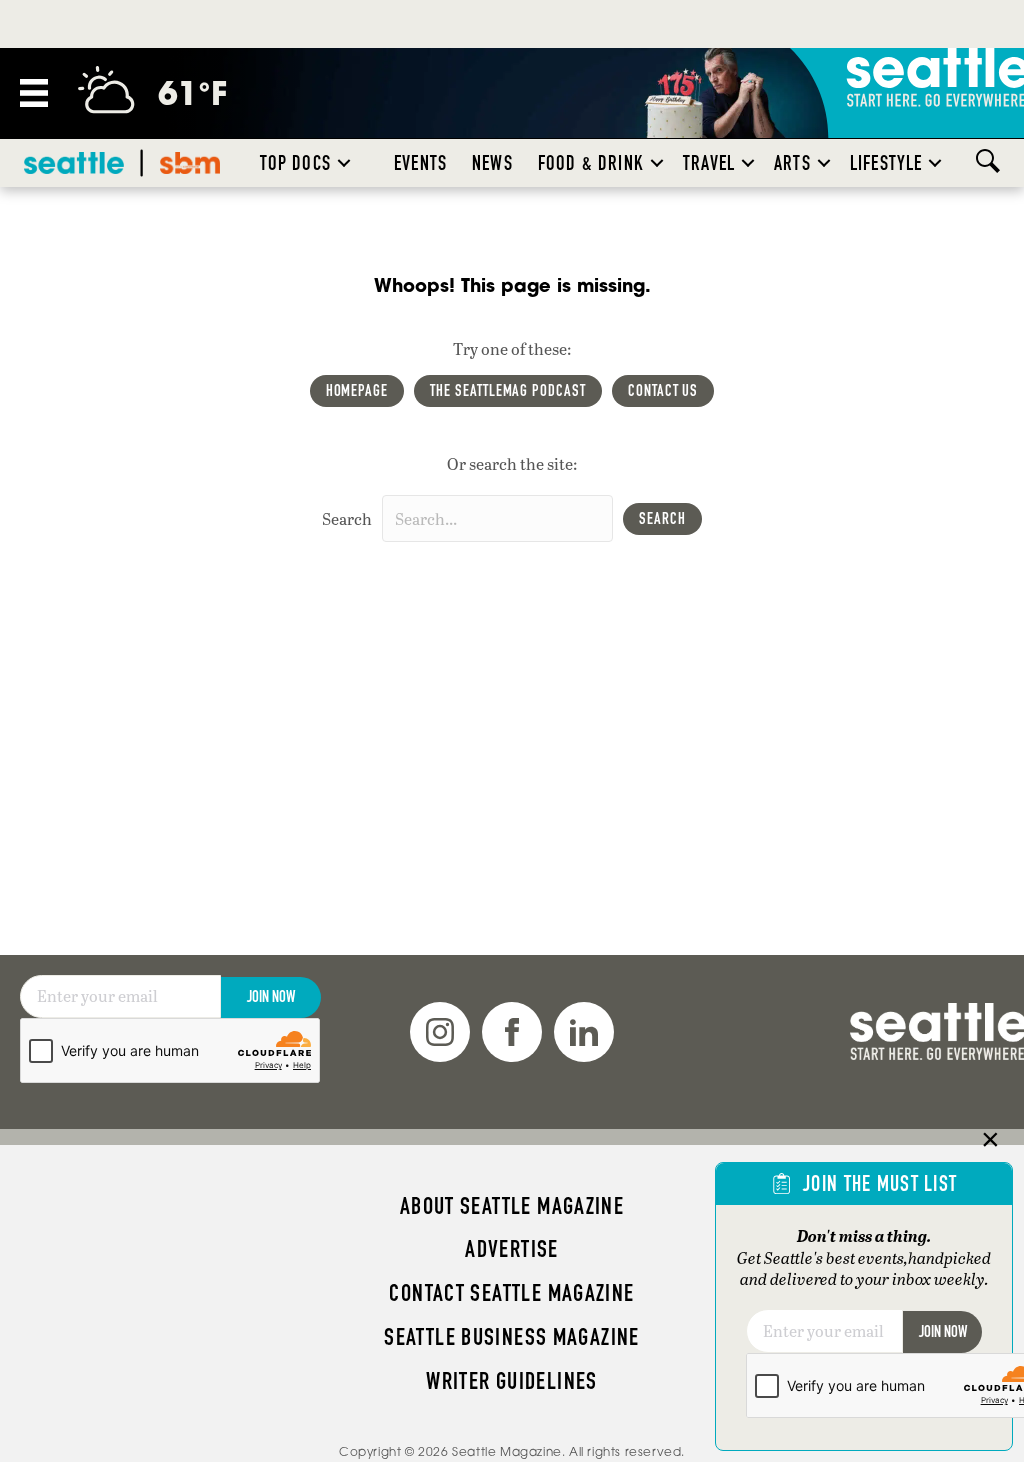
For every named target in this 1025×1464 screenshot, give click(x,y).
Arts (792, 163)
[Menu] (34, 93)
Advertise (511, 1249)
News (492, 163)
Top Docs (295, 163)
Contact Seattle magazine (511, 1293)
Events (420, 163)
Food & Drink (591, 163)
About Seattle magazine (512, 1206)
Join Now (271, 996)
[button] (344, 163)
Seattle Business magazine (512, 1337)
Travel (709, 163)
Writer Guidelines (512, 1381)
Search (347, 518)
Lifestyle (886, 163)
